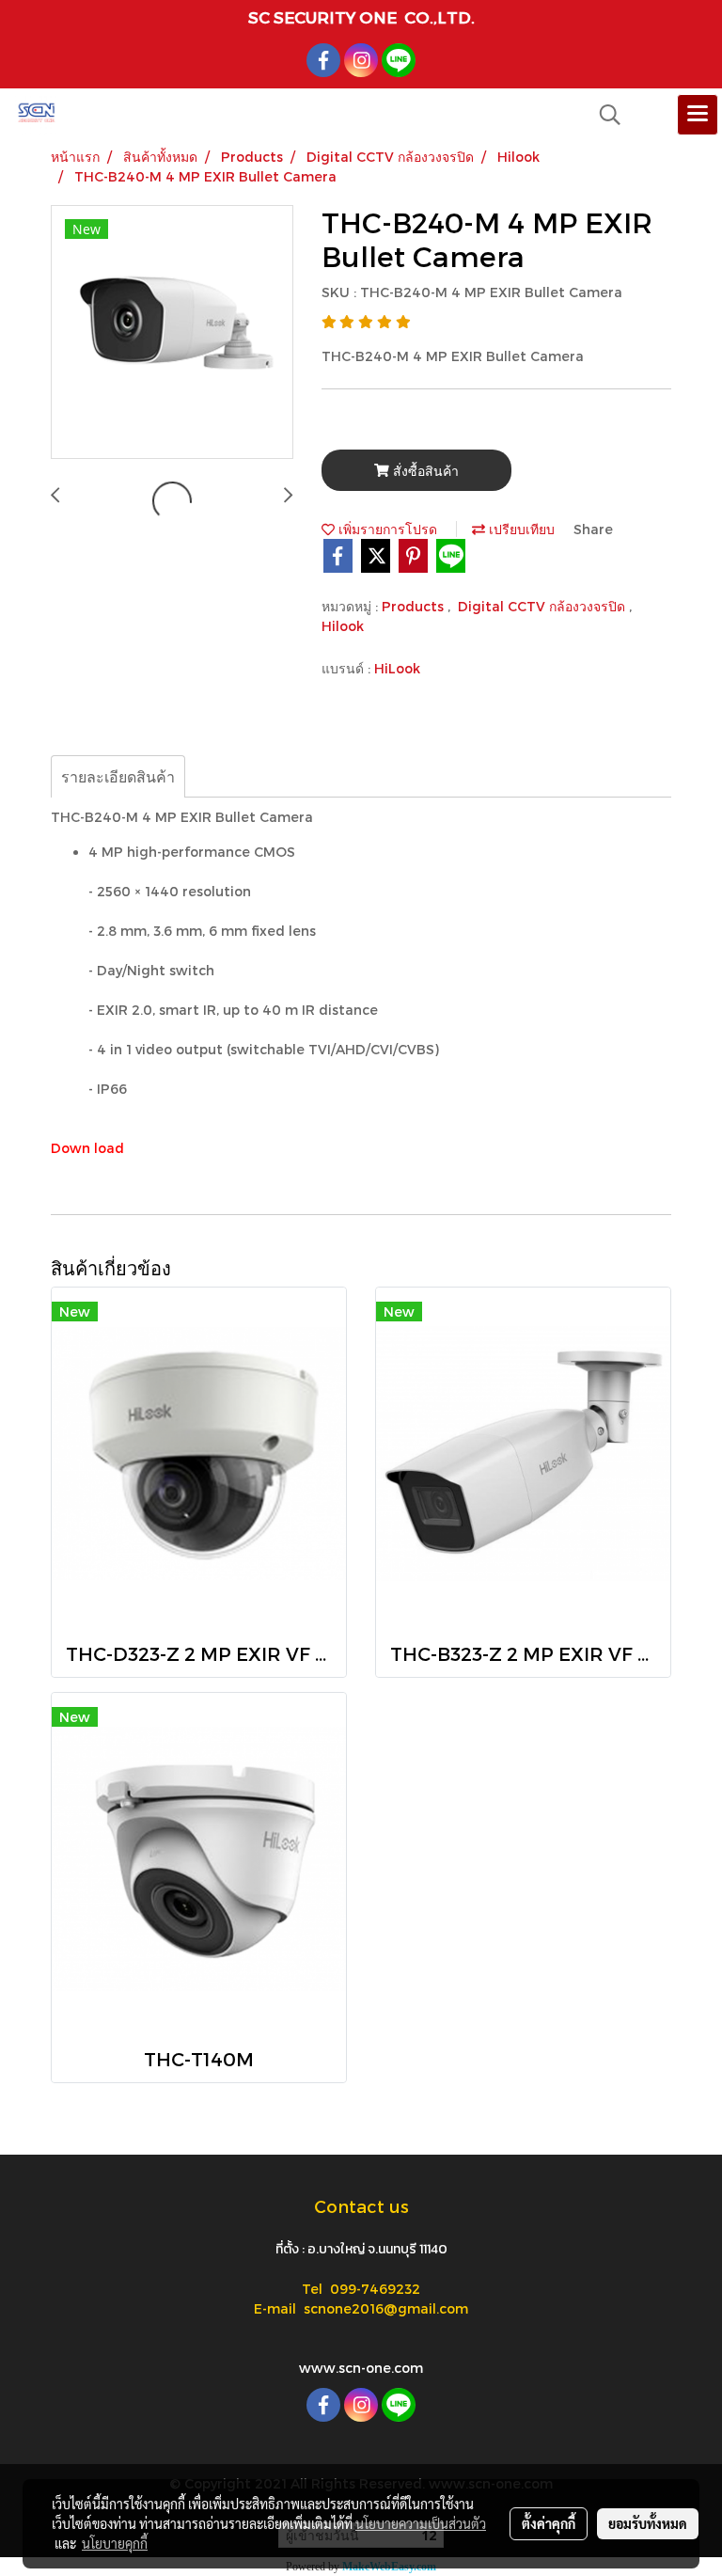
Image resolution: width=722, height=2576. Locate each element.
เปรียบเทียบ (520, 529)
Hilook (343, 626)
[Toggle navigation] (698, 115)
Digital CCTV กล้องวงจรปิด (543, 606)
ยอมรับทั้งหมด (648, 2523)
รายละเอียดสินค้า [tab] (118, 776)
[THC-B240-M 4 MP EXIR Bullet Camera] (172, 333)
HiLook (397, 668)
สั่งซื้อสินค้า (424, 471)
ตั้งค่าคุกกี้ (549, 2523)
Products (415, 606)
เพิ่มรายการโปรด (386, 529)
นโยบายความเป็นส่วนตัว (421, 2523)
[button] (604, 115)
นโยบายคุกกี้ (115, 2543)
